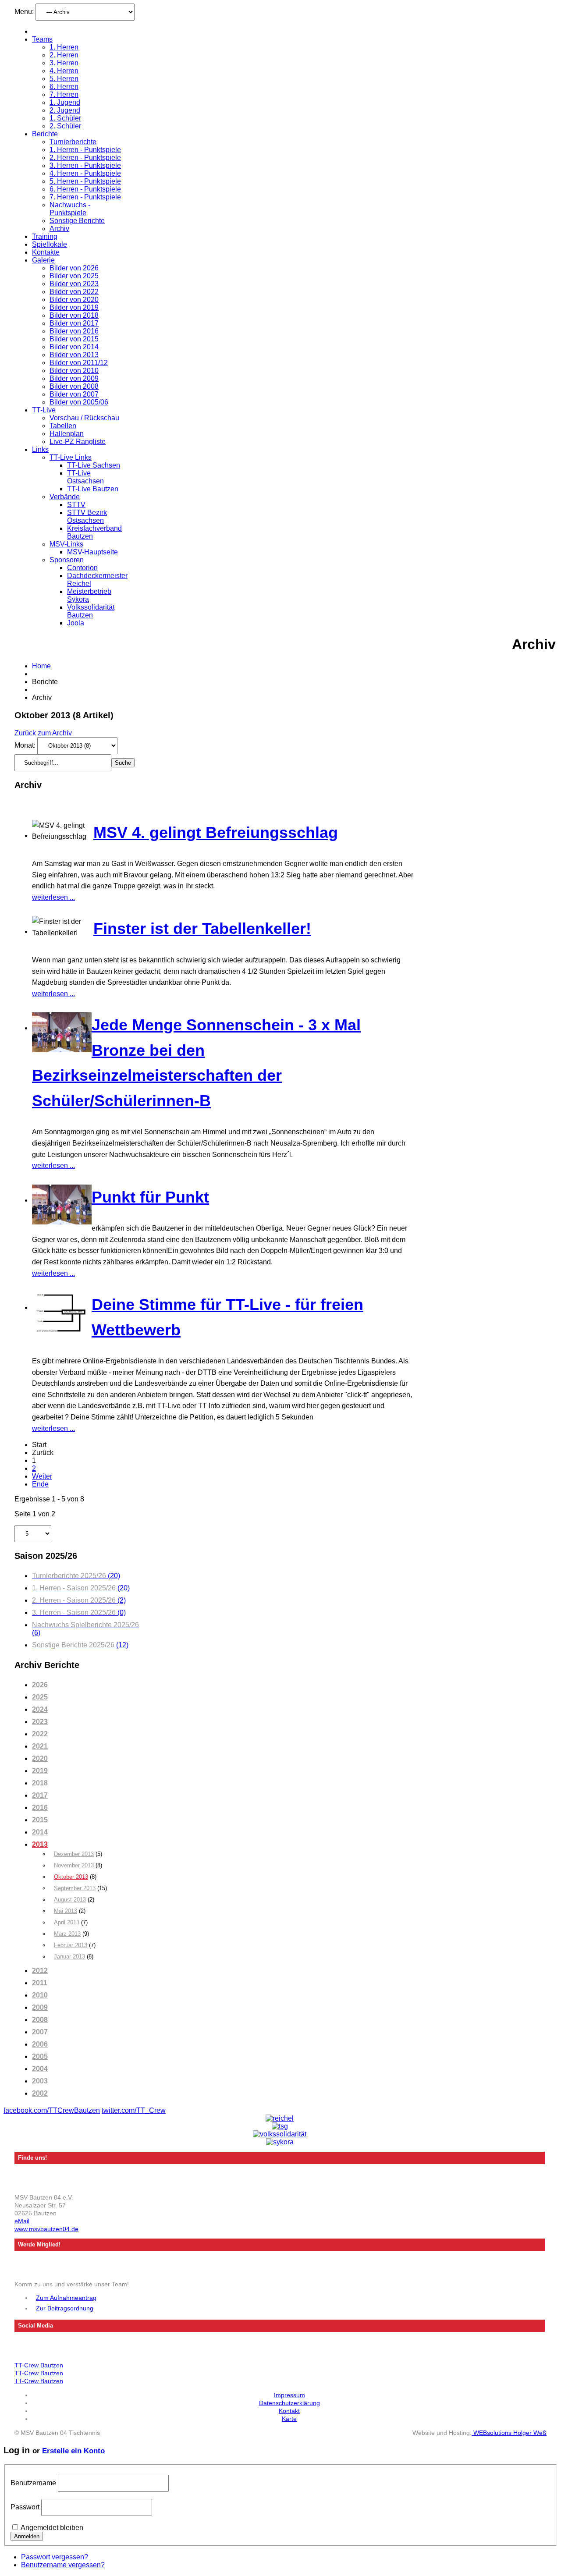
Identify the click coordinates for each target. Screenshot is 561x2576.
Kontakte (46, 252)
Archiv (59, 229)
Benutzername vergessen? (63, 2565)
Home (41, 666)
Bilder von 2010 (74, 371)
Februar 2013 (71, 1945)
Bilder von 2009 (74, 378)
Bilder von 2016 (74, 331)
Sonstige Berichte (77, 221)
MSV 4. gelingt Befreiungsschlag (216, 832)
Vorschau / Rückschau (84, 418)
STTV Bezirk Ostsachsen (87, 516)
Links (40, 449)
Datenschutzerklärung (289, 2403)
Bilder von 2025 (74, 276)
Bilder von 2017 (74, 323)
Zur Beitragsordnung (65, 2308)
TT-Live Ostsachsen (85, 477)
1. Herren (64, 47)
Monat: (26, 745)
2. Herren (64, 55)
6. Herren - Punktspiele (85, 189)
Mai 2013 (66, 1911)
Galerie (43, 260)
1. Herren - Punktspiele (85, 150)
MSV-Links (66, 544)
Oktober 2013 (71, 1877)
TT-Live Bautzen (93, 489)
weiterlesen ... (53, 897)
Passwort (25, 2507)
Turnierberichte (73, 142)
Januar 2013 (69, 1957)
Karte (289, 2419)
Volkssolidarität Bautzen (91, 611)
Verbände (65, 497)
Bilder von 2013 (74, 355)
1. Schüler (65, 118)
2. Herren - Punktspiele (85, 158)
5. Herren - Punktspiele (85, 181)
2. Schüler (65, 126)
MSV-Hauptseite (92, 552)
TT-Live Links (71, 457)
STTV (76, 505)
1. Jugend (65, 102)
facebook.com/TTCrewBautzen (52, 2110)
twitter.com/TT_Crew (134, 2110)
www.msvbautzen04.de (46, 2229)
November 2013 (74, 1865)
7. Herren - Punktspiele (85, 197)
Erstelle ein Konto (73, 2451)
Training (45, 236)
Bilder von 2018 (74, 315)
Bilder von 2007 (74, 394)
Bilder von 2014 (74, 347)
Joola (76, 623)
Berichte (45, 134)
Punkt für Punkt (150, 1197)
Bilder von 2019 (74, 307)
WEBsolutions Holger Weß (509, 2433)
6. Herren (64, 87)
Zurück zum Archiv (43, 733)
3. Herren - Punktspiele (85, 165)
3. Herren (64, 63)
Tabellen (63, 426)
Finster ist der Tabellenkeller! (202, 928)
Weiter (42, 1476)
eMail (22, 2221)
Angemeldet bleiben (52, 2528)
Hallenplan (67, 434)
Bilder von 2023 (74, 284)
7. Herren (64, 94)
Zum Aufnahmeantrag (66, 2298)
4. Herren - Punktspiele (85, 173)
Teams (42, 39)
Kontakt (289, 2411)
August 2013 (70, 1900)
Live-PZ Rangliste (78, 442)
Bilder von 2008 (74, 386)
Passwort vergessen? (55, 2557)
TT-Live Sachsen (94, 465)
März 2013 (67, 1934)
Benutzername (33, 2483)
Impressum (289, 2395)
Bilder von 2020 (74, 300)
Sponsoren (67, 560)
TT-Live (44, 410)
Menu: (25, 12)
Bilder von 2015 (74, 339)
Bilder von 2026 (74, 268)
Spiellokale (50, 244)
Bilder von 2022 (74, 292)
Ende (40, 1484)
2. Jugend (65, 110)
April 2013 (67, 1922)
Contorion (82, 568)
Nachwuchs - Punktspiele (70, 209)
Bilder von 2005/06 (79, 402)
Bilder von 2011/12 (79, 363)
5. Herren (64, 79)
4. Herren (64, 71)
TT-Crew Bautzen (39, 2365)
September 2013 (75, 1888)
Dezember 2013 (74, 1854)
